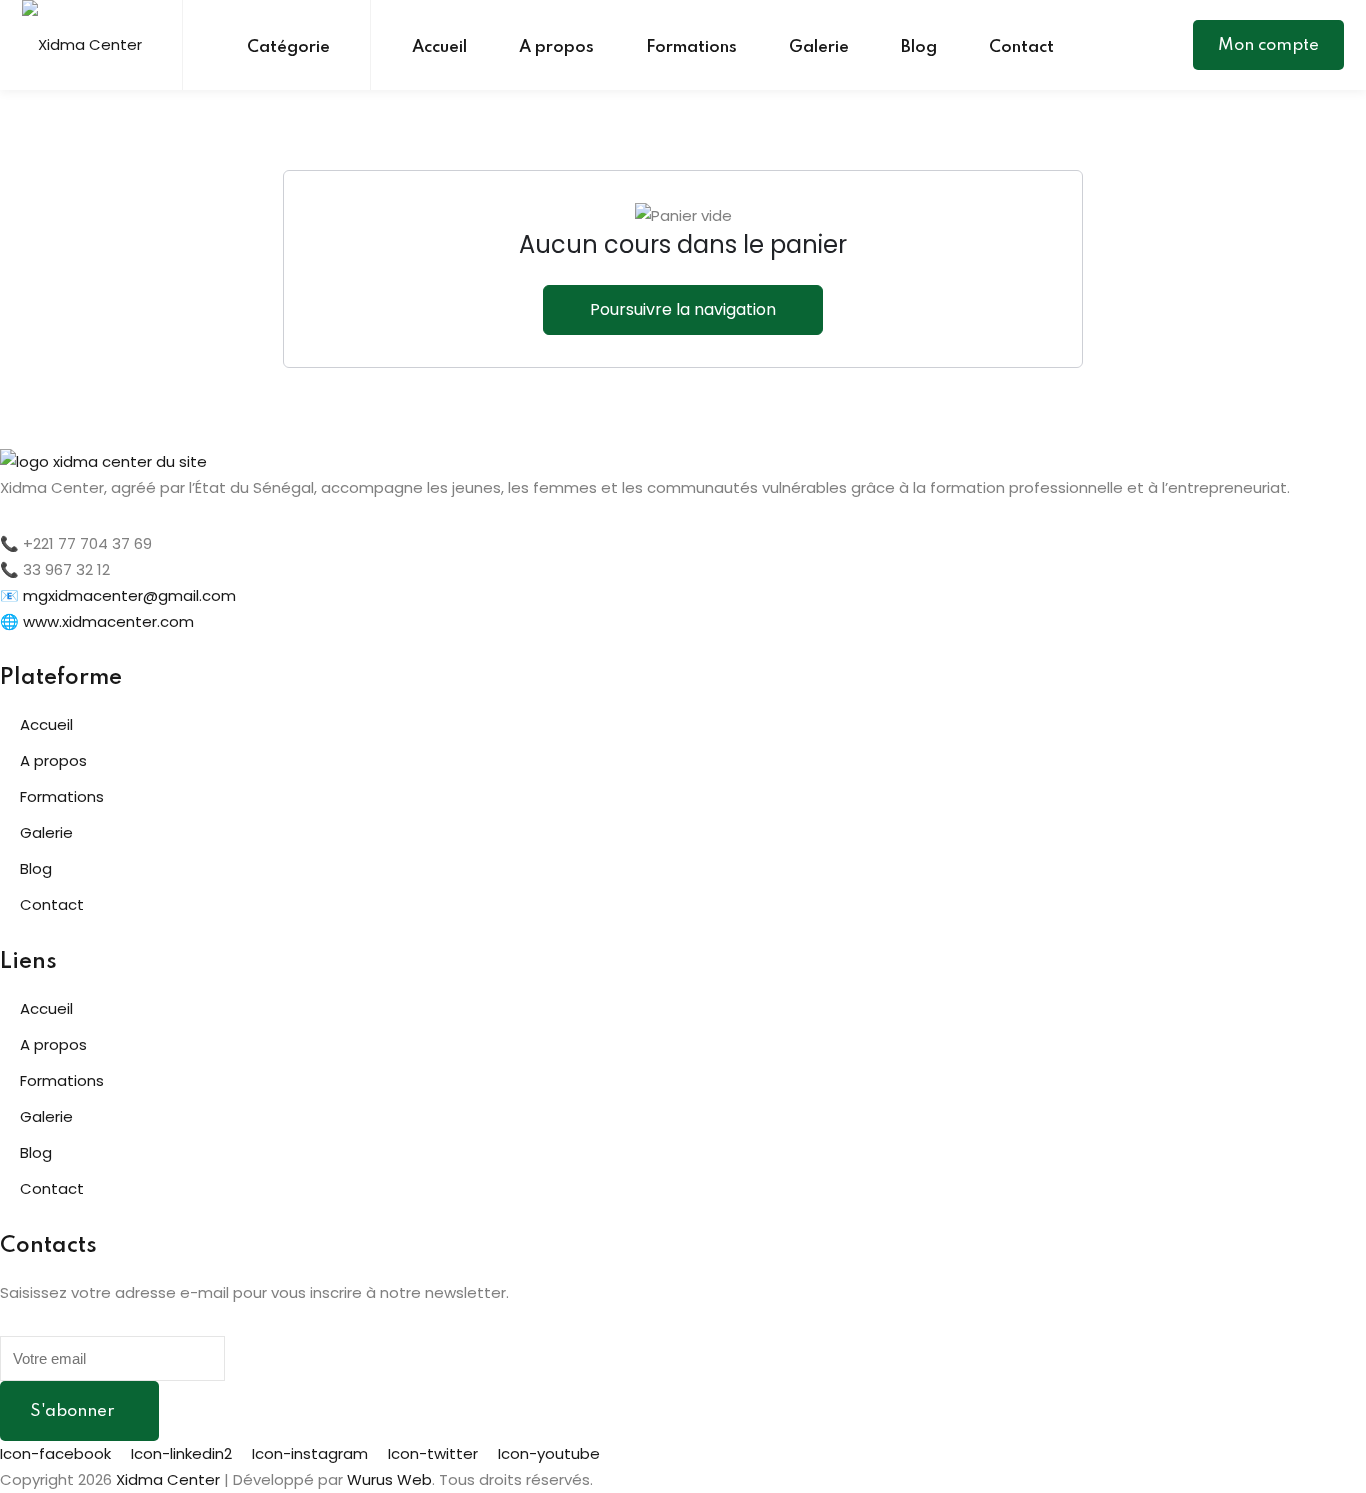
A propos (556, 47)
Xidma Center (168, 1479)
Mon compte (1268, 45)
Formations (691, 47)
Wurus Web (389, 1479)
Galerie (819, 47)
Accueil (439, 47)
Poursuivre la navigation (683, 309)
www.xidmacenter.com (108, 621)
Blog (919, 47)
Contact (1021, 47)
